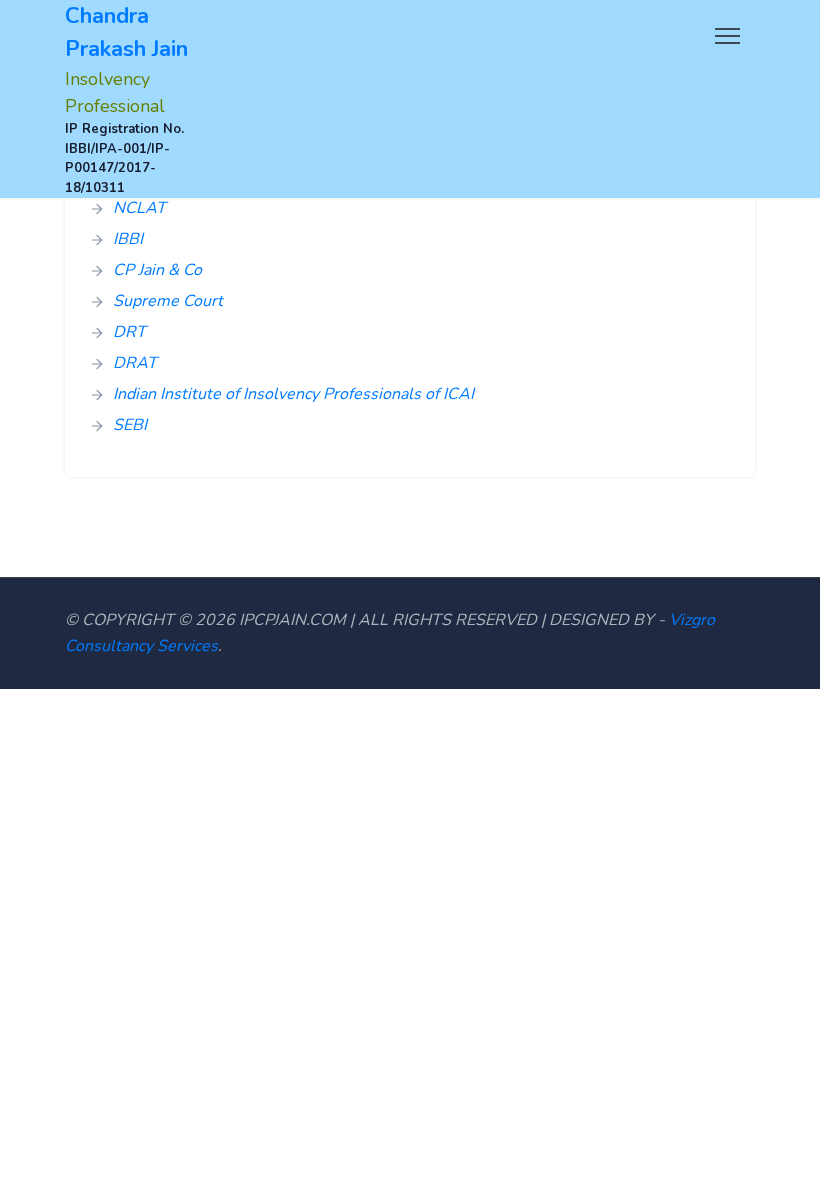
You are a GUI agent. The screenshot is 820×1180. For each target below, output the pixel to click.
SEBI (130, 425)
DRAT (135, 363)
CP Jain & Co (157, 270)
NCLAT (139, 208)
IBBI (128, 239)
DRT (129, 332)
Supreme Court (168, 301)
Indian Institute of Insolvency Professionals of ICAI (293, 394)
